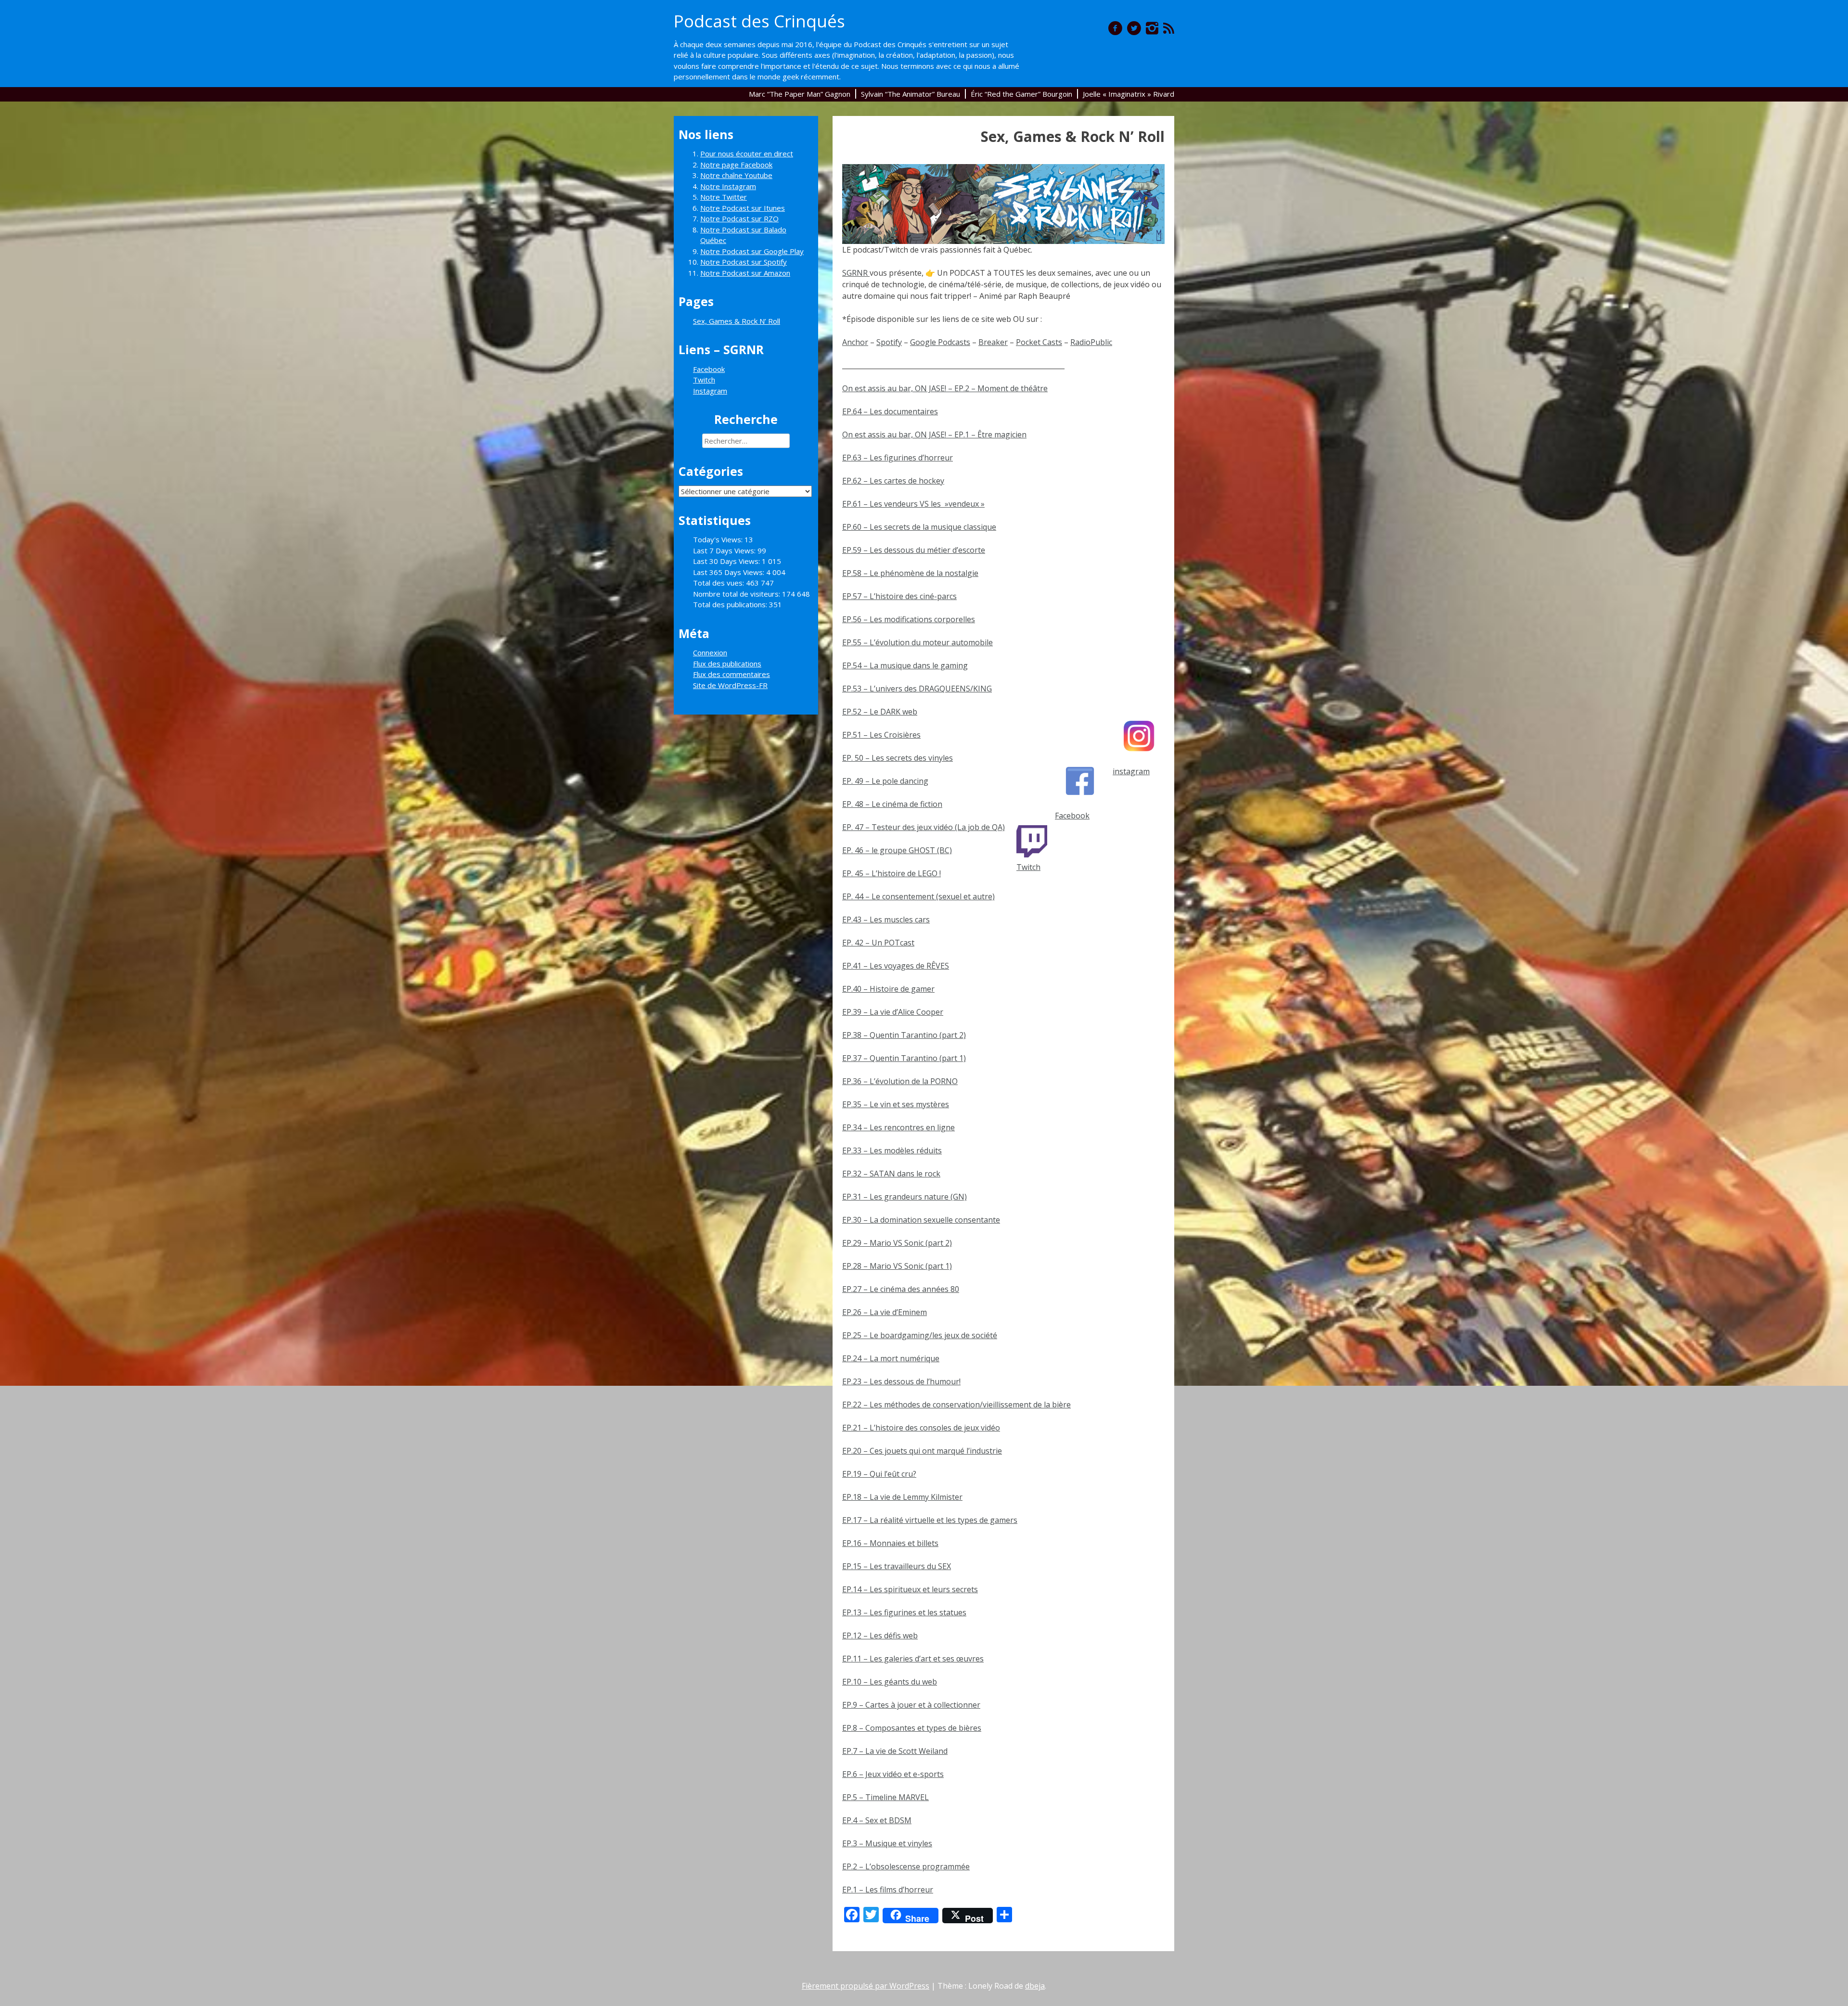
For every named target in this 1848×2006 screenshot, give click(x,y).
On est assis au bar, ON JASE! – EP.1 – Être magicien (934, 434)
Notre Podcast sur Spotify (744, 262)
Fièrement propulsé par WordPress (866, 1986)
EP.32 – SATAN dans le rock (891, 1174)
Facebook (1072, 816)
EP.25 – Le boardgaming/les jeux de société (920, 1335)
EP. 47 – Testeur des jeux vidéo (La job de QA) (924, 827)
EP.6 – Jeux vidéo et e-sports (893, 1774)
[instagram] (1152, 28)
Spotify (889, 342)
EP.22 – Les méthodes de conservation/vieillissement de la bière (956, 1405)
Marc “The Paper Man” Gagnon (800, 94)
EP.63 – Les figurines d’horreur (898, 458)
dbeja (1035, 1986)
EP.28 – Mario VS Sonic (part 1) (897, 1266)
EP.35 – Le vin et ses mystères (896, 1104)
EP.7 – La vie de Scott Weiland (895, 1751)
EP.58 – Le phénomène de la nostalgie (910, 573)
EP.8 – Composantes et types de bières (912, 1728)
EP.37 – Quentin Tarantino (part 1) (904, 1058)
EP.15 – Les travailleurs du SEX (897, 1566)
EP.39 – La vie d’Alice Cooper (893, 1012)
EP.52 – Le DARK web (880, 712)
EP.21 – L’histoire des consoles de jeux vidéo (921, 1428)
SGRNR (856, 273)
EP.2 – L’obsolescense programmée (906, 1866)
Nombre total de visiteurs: (738, 594)
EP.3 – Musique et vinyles (887, 1843)
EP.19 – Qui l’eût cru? (879, 1474)
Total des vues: (719, 583)
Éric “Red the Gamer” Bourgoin (1021, 94)
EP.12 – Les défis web (880, 1635)
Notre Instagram (728, 186)
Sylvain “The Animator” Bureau (911, 94)
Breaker (993, 342)
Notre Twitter (724, 197)
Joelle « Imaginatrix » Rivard (1129, 94)
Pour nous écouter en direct (747, 153)
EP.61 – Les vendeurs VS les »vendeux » (913, 504)
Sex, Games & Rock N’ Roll (737, 321)
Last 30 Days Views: (727, 561)
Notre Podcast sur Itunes (743, 208)
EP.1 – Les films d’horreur (888, 1890)
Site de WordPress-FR (730, 685)
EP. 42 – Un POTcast (878, 943)
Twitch (1028, 867)
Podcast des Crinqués (759, 21)
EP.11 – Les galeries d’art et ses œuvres (913, 1659)
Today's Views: (719, 539)
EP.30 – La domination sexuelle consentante (921, 1220)
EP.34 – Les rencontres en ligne (898, 1127)
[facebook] (1115, 28)
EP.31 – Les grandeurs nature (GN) (905, 1197)
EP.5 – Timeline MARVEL (885, 1797)
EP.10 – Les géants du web (890, 1682)
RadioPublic (1091, 342)
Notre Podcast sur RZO (739, 218)
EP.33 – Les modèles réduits (892, 1150)
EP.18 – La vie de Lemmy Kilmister (902, 1497)
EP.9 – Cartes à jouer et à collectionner (911, 1705)
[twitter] (1134, 28)
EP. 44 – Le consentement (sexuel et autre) (918, 896)
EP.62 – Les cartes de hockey (893, 481)
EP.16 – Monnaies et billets (890, 1543)
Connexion (710, 652)
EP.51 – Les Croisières (881, 735)
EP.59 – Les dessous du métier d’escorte (914, 550)
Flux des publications (727, 664)
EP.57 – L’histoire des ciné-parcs (899, 596)
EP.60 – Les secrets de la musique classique (919, 527)
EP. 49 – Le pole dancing (885, 781)
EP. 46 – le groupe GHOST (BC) (897, 850)
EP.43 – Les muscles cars (886, 920)
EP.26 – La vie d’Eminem (885, 1312)
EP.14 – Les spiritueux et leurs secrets (910, 1589)
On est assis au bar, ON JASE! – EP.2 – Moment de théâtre (945, 388)
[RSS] (1169, 28)
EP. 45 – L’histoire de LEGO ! (892, 873)
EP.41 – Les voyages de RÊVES (896, 966)
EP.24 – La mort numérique (891, 1358)
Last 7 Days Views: (725, 550)
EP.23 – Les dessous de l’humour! (901, 1381)
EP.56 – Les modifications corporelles (909, 619)
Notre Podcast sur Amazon (745, 273)
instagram (1131, 771)
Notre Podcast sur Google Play (752, 251)
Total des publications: (731, 604)
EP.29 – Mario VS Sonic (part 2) (897, 1243)
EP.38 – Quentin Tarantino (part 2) (904, 1035)
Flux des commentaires (731, 674)
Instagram (710, 391)
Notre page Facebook (736, 165)
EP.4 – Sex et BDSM (877, 1820)
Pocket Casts (1039, 342)
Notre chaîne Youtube (736, 175)
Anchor (855, 342)
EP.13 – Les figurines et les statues (904, 1612)
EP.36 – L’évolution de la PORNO (900, 1081)
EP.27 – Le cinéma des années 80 (901, 1289)
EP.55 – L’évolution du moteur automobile (918, 642)
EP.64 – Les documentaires (890, 411)
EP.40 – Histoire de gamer (888, 989)
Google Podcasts (940, 342)
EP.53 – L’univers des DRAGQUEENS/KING (917, 689)
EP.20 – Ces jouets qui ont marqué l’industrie (922, 1451)
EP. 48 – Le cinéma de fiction (892, 804)
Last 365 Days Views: (730, 572)
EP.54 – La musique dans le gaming (905, 665)
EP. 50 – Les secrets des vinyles (898, 758)
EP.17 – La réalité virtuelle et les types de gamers (930, 1520)
